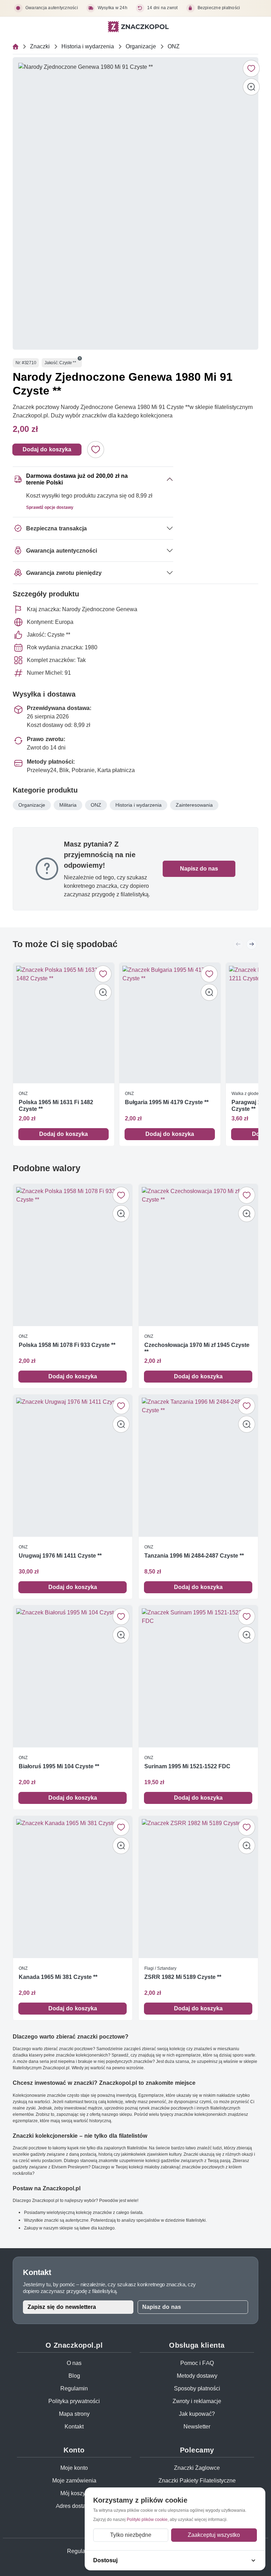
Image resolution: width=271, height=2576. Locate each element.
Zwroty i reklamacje (197, 2401)
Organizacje (141, 46)
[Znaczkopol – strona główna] (138, 27)
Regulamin (74, 2388)
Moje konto (74, 2468)
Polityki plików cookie (147, 2519)
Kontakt (74, 2427)
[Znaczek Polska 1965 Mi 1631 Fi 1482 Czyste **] (64, 1023)
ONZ (174, 46)
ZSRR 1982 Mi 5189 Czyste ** (183, 1977)
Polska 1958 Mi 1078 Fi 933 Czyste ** (67, 1345)
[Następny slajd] (252, 944)
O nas (74, 2363)
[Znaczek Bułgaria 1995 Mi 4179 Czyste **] (170, 1023)
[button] (80, 359)
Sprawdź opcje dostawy (50, 507)
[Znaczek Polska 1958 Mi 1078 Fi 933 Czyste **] (73, 1255)
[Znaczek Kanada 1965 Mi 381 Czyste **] (73, 1887)
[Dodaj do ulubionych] (251, 68)
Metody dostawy (197, 2376)
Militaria (68, 805)
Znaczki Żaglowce (197, 2468)
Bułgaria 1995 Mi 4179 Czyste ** (167, 1102)
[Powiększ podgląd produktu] (251, 87)
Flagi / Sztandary (160, 1968)
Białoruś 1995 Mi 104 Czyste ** (59, 1766)
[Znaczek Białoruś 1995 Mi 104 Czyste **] (73, 1676)
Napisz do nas (199, 869)
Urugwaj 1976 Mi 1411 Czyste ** (60, 1556)
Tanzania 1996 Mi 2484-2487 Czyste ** (194, 1556)
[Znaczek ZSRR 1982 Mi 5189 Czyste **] (198, 1887)
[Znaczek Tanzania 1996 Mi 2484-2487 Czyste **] (198, 1466)
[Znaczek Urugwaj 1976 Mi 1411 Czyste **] (73, 1466)
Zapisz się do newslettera (62, 2307)
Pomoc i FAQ (197, 2363)
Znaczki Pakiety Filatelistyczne (197, 2481)
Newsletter (197, 2427)
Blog (74, 2376)
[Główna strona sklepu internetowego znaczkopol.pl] (16, 47)
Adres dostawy (74, 2506)
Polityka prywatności (74, 2401)
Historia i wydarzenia (88, 46)
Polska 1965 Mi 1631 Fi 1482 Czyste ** (56, 1106)
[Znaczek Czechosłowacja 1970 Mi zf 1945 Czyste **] (198, 1255)
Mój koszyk (74, 2493)
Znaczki (40, 46)
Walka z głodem (247, 1093)
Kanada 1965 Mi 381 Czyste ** (58, 1977)
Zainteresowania (194, 805)
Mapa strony (74, 2414)
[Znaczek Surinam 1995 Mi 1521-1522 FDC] (198, 1676)
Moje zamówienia (74, 2481)
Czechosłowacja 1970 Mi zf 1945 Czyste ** (197, 1348)
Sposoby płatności (197, 2388)
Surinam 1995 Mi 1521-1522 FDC (187, 1766)
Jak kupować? (197, 2414)
